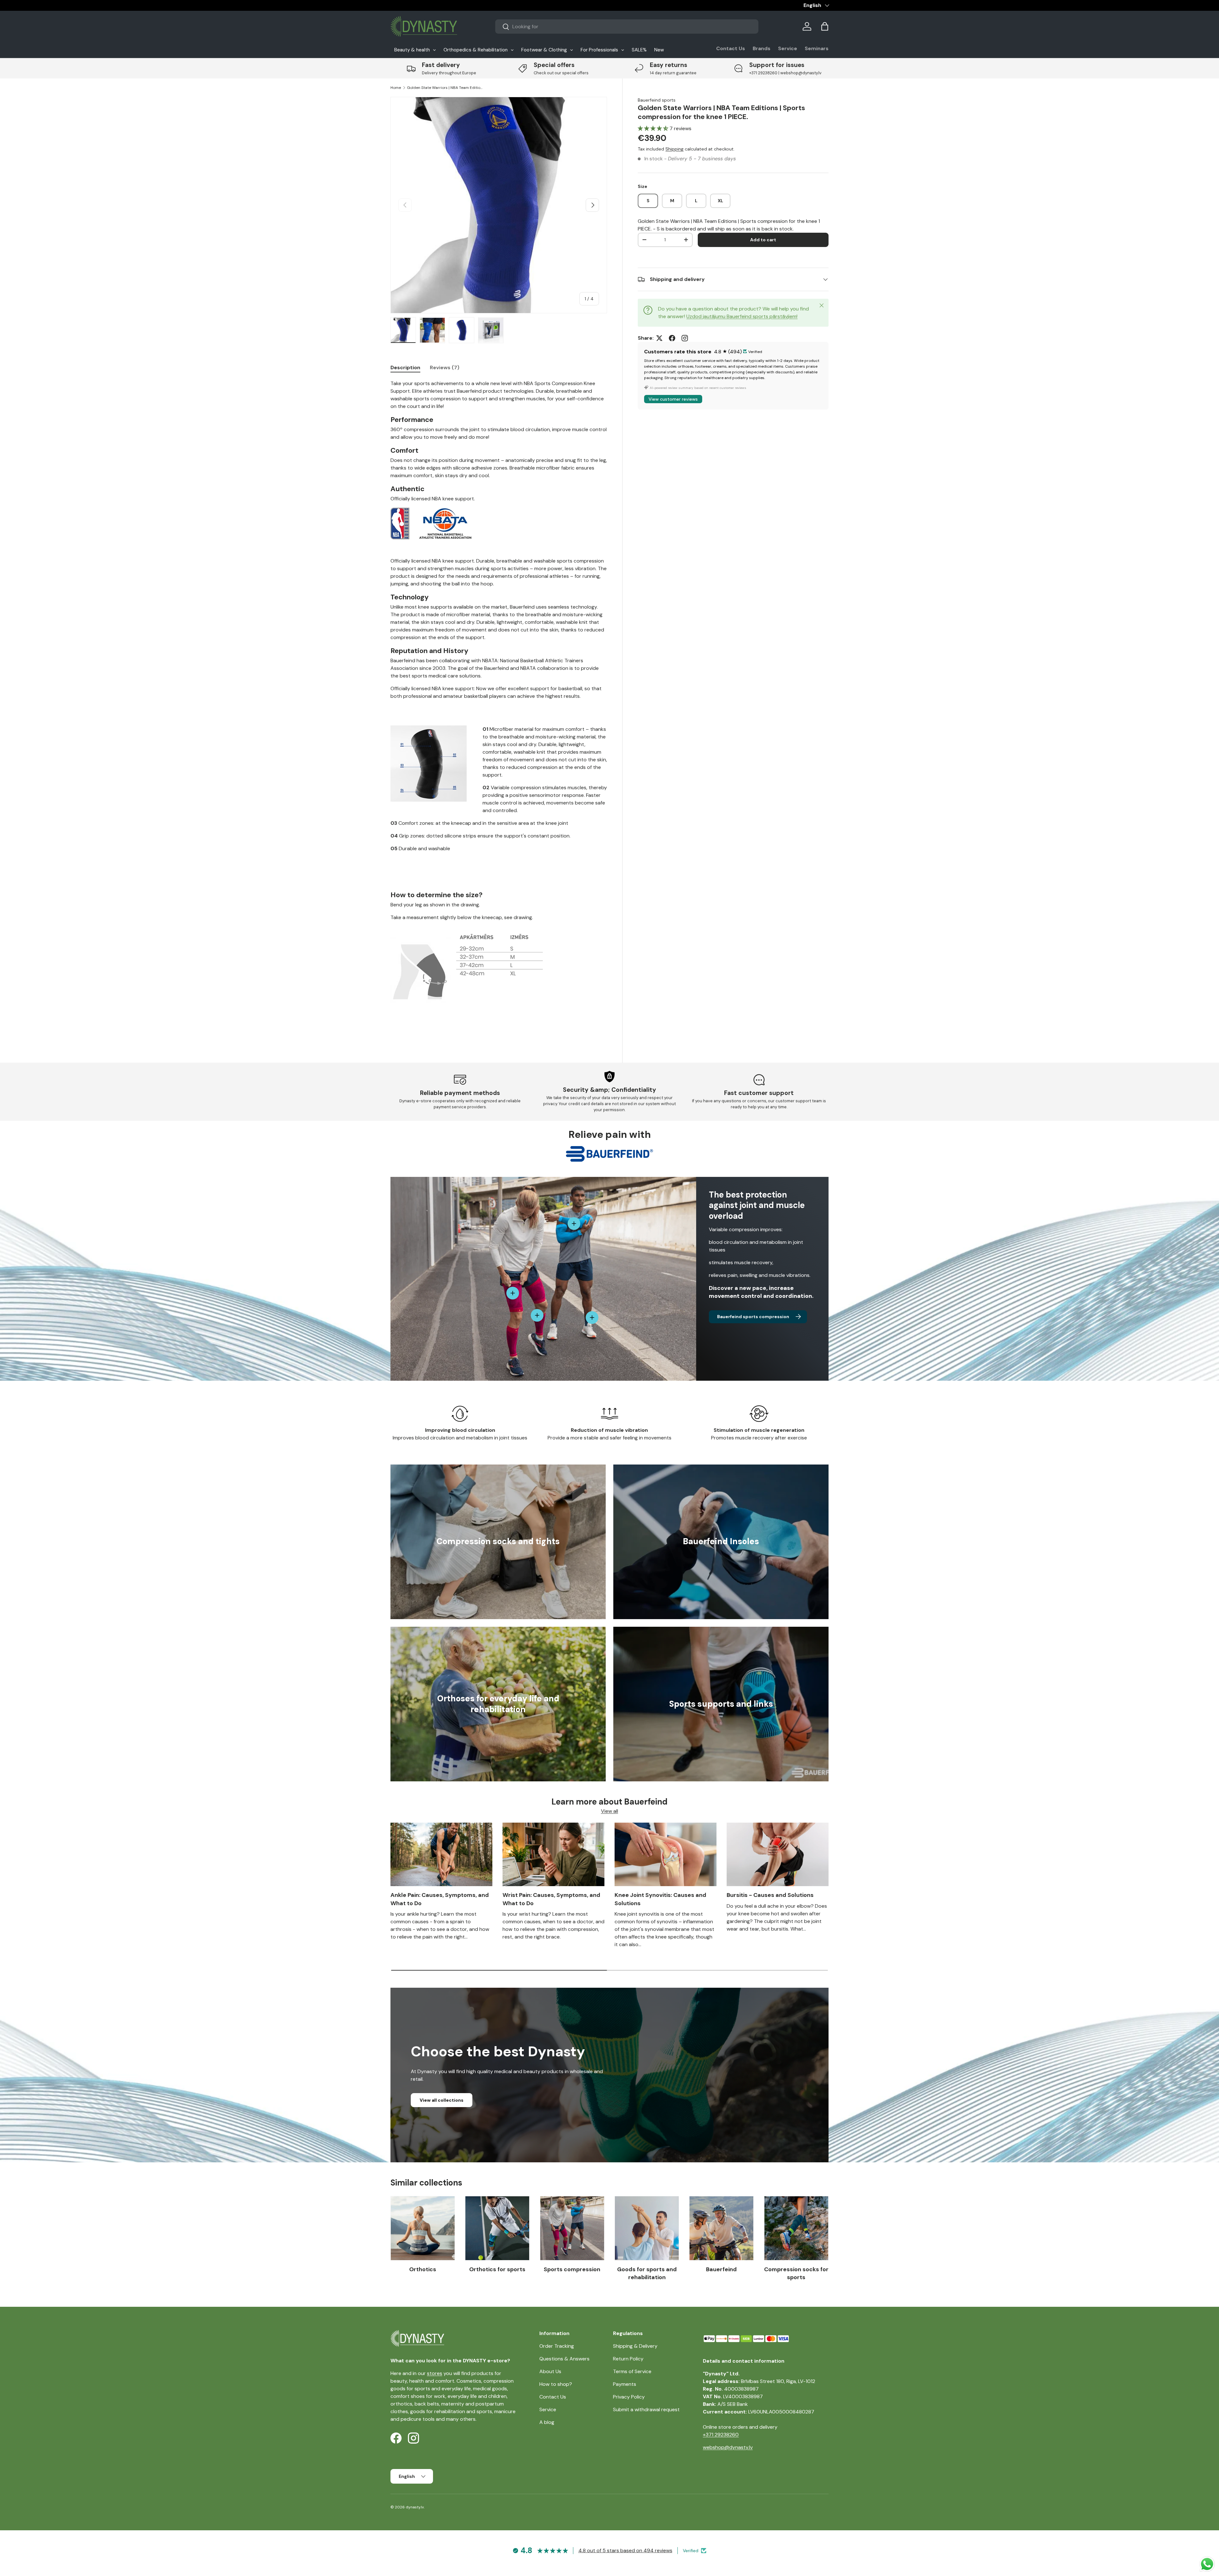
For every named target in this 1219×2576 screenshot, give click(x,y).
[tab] (405, 367)
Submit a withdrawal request (646, 2409)
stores (435, 2373)
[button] (825, 26)
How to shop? (556, 2384)
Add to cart (763, 240)
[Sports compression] (572, 2228)
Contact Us (731, 48)
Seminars (817, 48)
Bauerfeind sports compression (753, 1317)
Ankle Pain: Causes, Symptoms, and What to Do (440, 1899)
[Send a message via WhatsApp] (1207, 2564)
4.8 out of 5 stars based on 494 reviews (625, 2550)
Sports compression (572, 2269)
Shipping (674, 149)
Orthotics (423, 2269)
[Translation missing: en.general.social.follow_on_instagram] (685, 338)
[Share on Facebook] (672, 338)
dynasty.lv (415, 2507)
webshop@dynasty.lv (728, 2447)
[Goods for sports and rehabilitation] (647, 2228)
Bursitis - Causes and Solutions (770, 1895)
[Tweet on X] (659, 338)
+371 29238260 (721, 2435)
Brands (762, 48)
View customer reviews (673, 399)
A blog (547, 2422)
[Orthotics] (423, 2228)
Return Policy (628, 2359)
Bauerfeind (721, 2269)
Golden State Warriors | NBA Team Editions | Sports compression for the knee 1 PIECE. (445, 88)
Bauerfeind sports (657, 100)
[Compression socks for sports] (796, 2228)
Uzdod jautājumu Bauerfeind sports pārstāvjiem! (742, 316)
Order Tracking (557, 2346)
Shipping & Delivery (635, 2346)
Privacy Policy (629, 2397)
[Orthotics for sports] (497, 2228)
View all (609, 1811)
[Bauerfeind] (721, 2228)
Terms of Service (632, 2371)
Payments (625, 2384)
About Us (550, 2371)
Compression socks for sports (796, 2273)
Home (396, 88)
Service (788, 48)
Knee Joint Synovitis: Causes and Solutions (660, 1899)
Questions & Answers (564, 2359)
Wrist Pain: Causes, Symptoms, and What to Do (551, 1899)
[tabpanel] (499, 707)
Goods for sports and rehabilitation (647, 2273)
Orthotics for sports (497, 2269)
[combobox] (627, 27)
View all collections (442, 2100)
